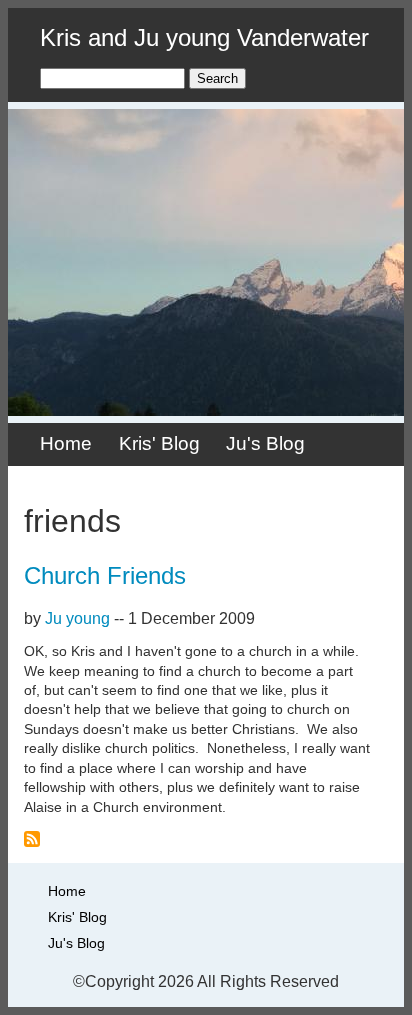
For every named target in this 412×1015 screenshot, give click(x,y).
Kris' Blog (159, 443)
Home (66, 443)
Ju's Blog (265, 443)
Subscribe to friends (32, 839)
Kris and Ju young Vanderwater (204, 37)
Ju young (77, 618)
